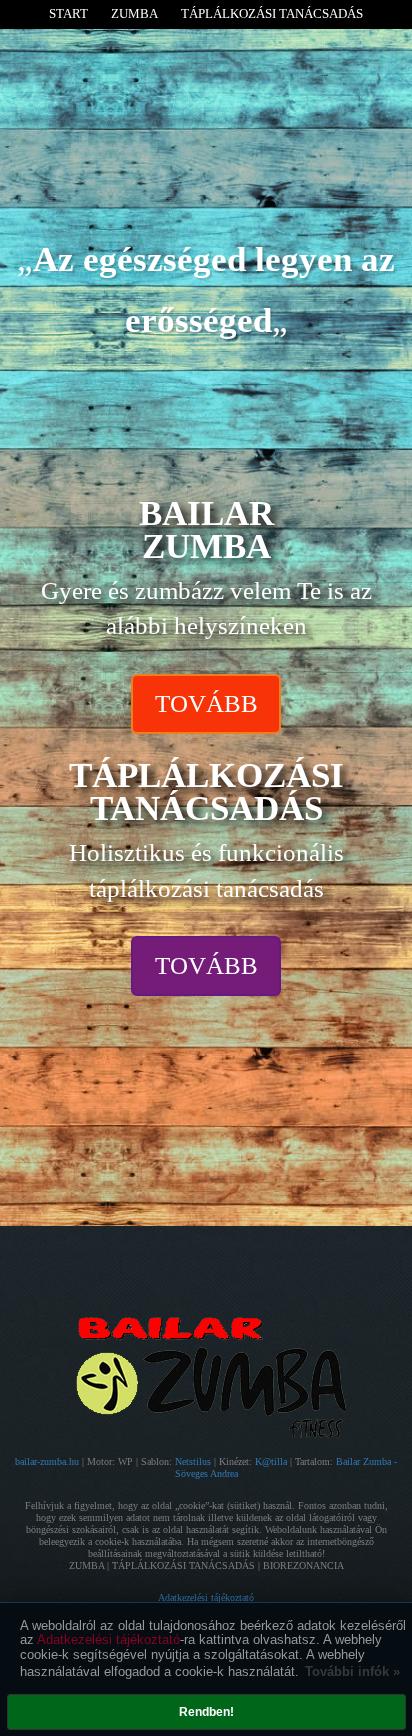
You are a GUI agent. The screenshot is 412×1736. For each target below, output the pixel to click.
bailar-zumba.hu (48, 1461)
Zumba (134, 13)
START (68, 13)
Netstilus (194, 1461)
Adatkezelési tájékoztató (108, 1639)
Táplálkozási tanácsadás (272, 13)
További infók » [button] (352, 1671)
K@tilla (272, 1461)
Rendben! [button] (206, 1711)
